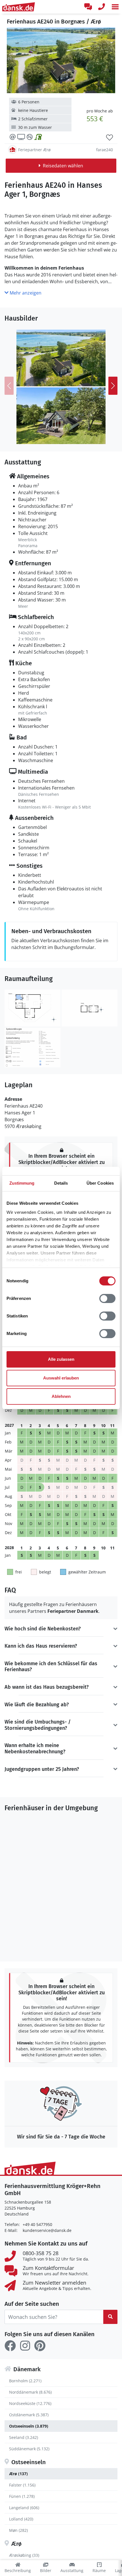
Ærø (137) (18, 2474)
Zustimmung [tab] (22, 1183)
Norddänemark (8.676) (30, 2392)
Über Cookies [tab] (100, 1183)
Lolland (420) (21, 2519)
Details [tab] (61, 1183)
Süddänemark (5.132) (29, 2449)
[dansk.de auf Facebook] (10, 2346)
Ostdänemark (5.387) (29, 2415)
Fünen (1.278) (22, 2496)
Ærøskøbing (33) (24, 2555)
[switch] (107, 1298)
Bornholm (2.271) (25, 2381)
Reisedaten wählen (63, 166)
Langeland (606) (24, 2508)
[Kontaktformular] (88, 7)
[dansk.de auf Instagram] (25, 2346)
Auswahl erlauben (61, 1378)
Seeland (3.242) (24, 2437)
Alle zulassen (61, 1359)
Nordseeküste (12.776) (30, 2403)
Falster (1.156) (22, 2485)
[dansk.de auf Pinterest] (40, 2346)
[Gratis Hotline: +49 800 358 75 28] (102, 7)
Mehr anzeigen (25, 293)
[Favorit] (110, 138)
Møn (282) (18, 2530)
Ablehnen (61, 1396)
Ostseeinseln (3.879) (29, 2426)
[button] (115, 7)
